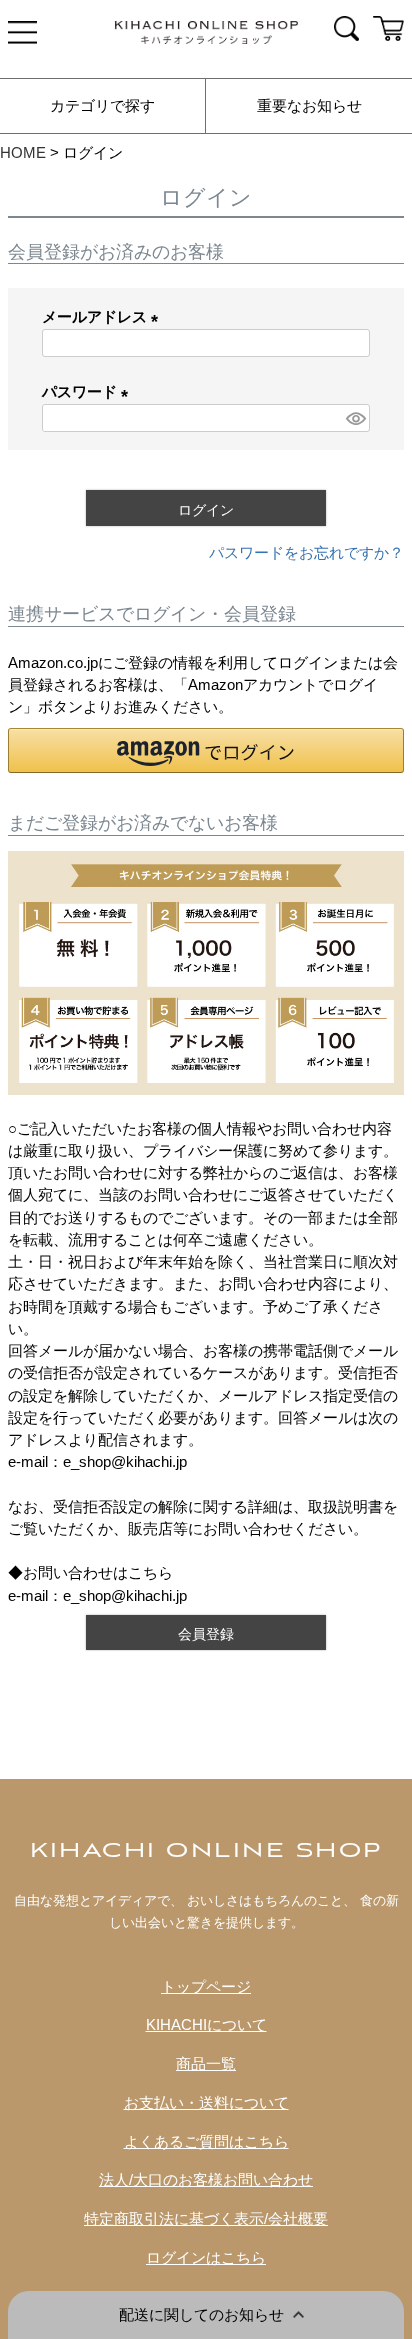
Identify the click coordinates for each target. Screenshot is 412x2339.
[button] (206, 750)
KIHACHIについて (206, 2025)
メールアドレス (104, 317)
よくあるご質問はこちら (206, 2142)
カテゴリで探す (102, 106)
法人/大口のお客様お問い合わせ (206, 2180)
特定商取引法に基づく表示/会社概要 (206, 2219)
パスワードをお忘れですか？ (306, 553)
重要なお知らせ (309, 106)
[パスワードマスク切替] (354, 418)
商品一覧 (206, 2064)
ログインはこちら (206, 2258)
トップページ (206, 1987)
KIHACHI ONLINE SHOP (206, 1851)
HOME (23, 153)
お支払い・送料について (206, 2103)
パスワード (89, 392)
